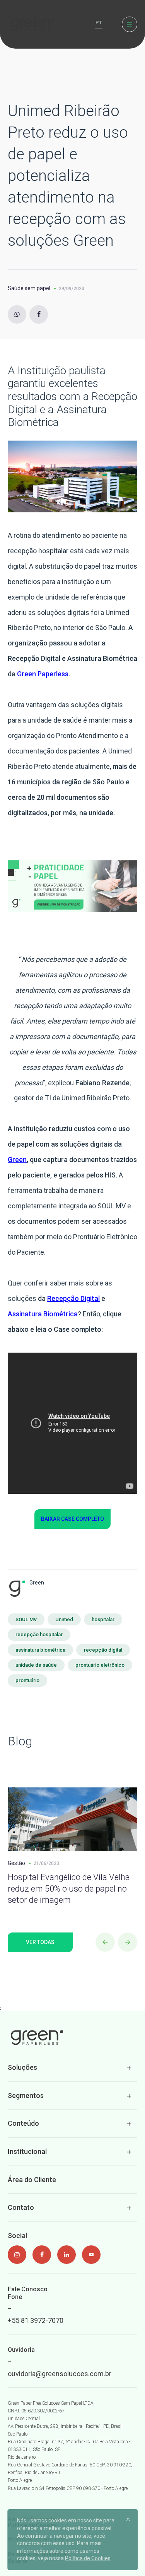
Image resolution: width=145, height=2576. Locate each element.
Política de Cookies (88, 2558)
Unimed (64, 1619)
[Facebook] (39, 314)
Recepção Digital (73, 1298)
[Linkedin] (67, 2255)
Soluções (22, 2067)
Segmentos (26, 2095)
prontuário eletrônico (100, 1665)
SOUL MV (26, 1619)
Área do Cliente (32, 2180)
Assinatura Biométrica (43, 1314)
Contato (21, 2207)
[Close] (128, 2519)
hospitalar (103, 1619)
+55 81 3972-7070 (36, 2320)
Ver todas (40, 1942)
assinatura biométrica (40, 1650)
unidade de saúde (36, 1665)
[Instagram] (17, 314)
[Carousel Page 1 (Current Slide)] (2, 1768)
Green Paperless (43, 674)
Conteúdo (23, 2123)
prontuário (27, 1680)
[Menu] (130, 24)
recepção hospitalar (39, 1634)
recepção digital (103, 1650)
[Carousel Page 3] (12, 1768)
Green (17, 1160)
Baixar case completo (72, 1519)
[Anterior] (105, 1942)
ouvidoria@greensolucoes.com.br (60, 2374)
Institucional (27, 2151)
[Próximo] (128, 1942)
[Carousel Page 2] (7, 1768)
